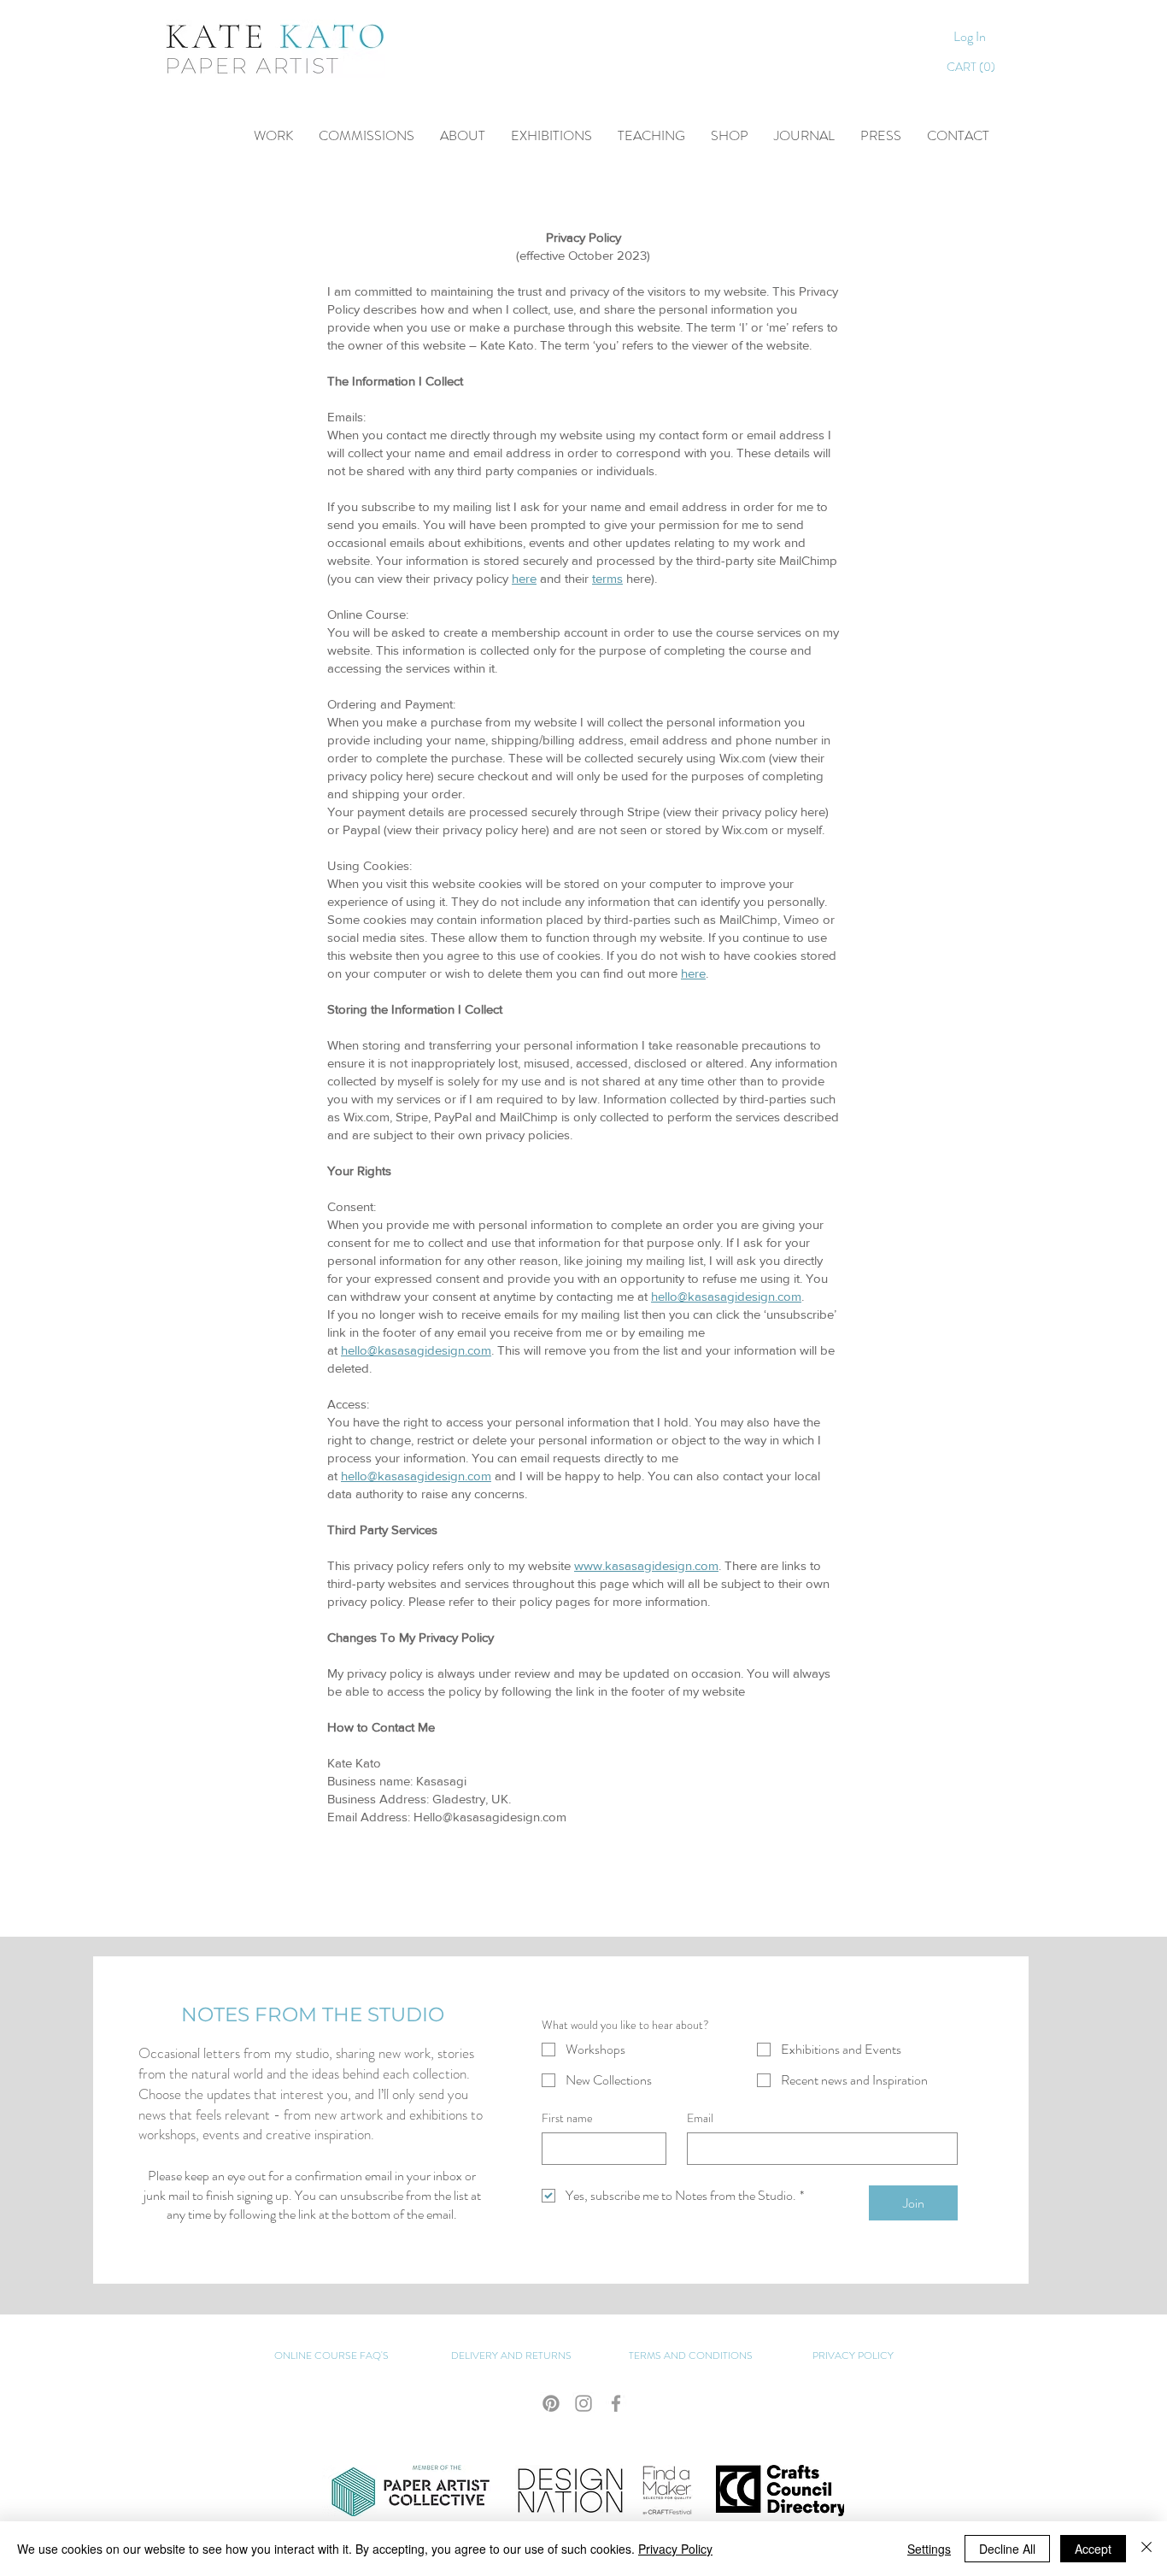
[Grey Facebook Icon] (616, 2403)
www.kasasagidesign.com (646, 1565)
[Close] (1146, 2549)
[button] (651, 136)
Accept (1093, 2549)
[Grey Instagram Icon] (583, 2403)
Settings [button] (929, 2549)
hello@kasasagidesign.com (726, 1296)
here (524, 578)
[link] (974, 67)
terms (607, 578)
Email (700, 2118)
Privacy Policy (675, 2549)
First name (567, 2118)
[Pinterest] (551, 2403)
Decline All (1007, 2549)
